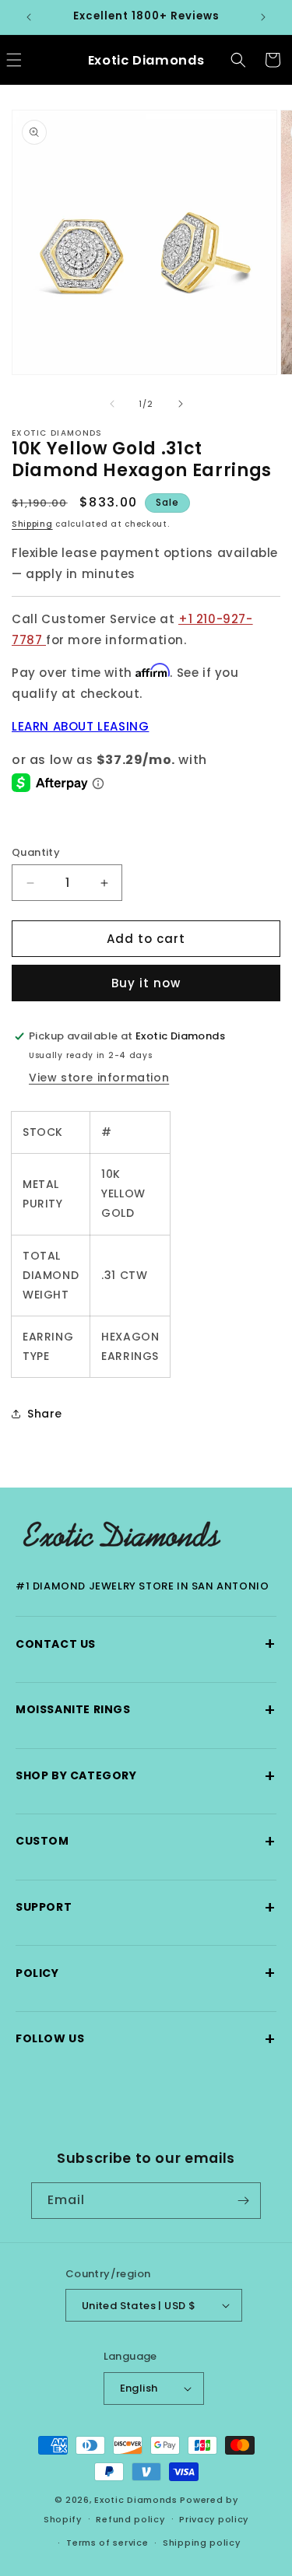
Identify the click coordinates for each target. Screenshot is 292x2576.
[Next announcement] (263, 17)
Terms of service (107, 2543)
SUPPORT (146, 1907)
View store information (99, 1078)
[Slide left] (112, 404)
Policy (146, 1973)
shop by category (146, 1776)
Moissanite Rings (146, 1710)
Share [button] (45, 1414)
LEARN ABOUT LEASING (80, 726)
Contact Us (146, 1644)
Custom (146, 1841)
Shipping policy (202, 2543)
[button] (238, 60)
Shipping (32, 524)
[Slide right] (181, 404)
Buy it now (146, 983)
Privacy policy (214, 2519)
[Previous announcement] (29, 17)
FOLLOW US (146, 2039)
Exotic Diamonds (136, 2500)
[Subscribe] (243, 2201)
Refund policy (130, 2519)
